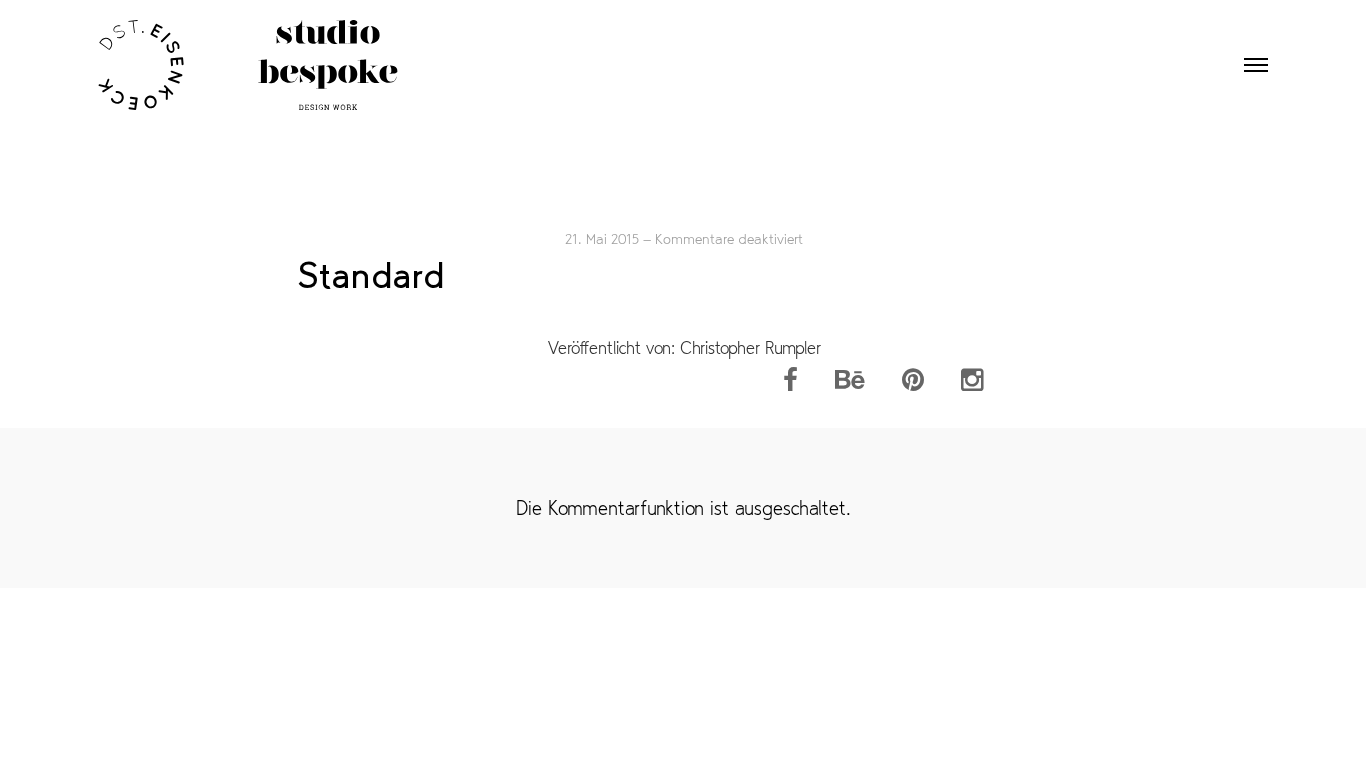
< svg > (248, 63)
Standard (371, 275)
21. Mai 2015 (602, 239)
